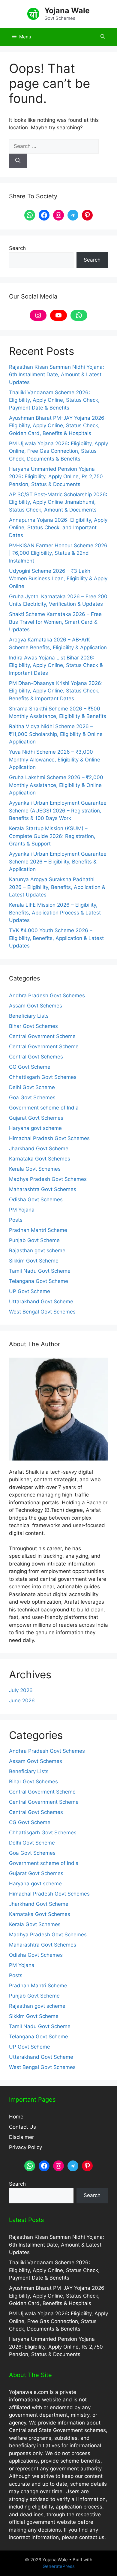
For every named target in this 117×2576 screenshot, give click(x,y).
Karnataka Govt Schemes (40, 1159)
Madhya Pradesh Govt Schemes (48, 1179)
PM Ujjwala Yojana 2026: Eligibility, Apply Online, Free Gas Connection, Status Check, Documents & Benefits (58, 451)
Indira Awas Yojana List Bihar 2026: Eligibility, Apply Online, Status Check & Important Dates (56, 665)
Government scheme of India (44, 1108)
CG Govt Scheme (30, 1067)
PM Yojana (22, 1210)
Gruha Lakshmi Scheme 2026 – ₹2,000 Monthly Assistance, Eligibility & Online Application (56, 785)
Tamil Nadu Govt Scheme (40, 1271)
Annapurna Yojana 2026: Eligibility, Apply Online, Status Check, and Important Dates (58, 528)
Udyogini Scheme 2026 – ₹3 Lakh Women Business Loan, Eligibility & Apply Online (58, 579)
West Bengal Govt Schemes (42, 1312)
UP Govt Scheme (30, 1291)
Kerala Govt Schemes (35, 1169)
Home (16, 2117)
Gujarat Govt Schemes (36, 1118)
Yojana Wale (67, 11)
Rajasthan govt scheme (37, 1250)
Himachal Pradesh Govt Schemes (49, 1138)
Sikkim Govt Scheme (34, 1261)
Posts (16, 1220)
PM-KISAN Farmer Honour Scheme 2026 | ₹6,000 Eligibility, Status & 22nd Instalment (58, 553)
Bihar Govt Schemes (33, 1026)
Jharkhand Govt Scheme (39, 1148)
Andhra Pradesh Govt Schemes (47, 995)
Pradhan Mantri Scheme (38, 1230)
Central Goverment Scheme (42, 1036)
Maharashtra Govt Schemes (43, 1189)
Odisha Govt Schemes (36, 1199)
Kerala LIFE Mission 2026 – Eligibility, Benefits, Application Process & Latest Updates (55, 913)
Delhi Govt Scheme (32, 1087)
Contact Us (22, 2127)
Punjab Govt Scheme (34, 1240)
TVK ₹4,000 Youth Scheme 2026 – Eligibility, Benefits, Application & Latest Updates (56, 938)
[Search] (18, 161)
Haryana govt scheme (35, 1128)
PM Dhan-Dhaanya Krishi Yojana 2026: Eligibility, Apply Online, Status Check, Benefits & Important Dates (56, 691)
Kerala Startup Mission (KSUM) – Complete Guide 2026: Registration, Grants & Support (52, 836)
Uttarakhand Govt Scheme (41, 1302)
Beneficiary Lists (29, 1016)
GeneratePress (59, 2566)
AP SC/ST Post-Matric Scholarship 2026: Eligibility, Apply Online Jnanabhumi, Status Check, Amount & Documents (58, 502)
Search (17, 248)
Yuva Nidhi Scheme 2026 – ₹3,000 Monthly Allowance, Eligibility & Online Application (55, 760)
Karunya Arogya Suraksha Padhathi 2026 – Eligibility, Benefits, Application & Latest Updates (57, 887)
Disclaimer (21, 2137)
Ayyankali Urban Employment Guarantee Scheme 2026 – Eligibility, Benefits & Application (58, 862)
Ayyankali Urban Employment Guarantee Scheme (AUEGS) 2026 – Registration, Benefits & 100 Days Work (58, 811)
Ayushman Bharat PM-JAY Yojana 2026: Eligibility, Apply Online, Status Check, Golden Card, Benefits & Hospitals (57, 426)
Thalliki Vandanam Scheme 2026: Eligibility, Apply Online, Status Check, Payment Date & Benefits (54, 400)
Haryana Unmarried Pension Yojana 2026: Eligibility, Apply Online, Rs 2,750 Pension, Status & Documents (56, 477)
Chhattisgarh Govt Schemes (43, 1077)
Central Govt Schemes (36, 1057)
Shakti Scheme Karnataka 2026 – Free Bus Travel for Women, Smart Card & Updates (55, 622)
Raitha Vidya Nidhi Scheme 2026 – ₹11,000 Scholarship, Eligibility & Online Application (56, 734)
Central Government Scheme (44, 1046)
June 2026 (22, 1701)
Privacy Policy (25, 2147)
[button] (103, 37)
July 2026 (21, 1690)
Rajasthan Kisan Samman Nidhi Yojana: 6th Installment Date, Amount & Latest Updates (57, 375)
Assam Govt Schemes (36, 1006)
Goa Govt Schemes (32, 1097)
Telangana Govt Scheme (39, 1281)
